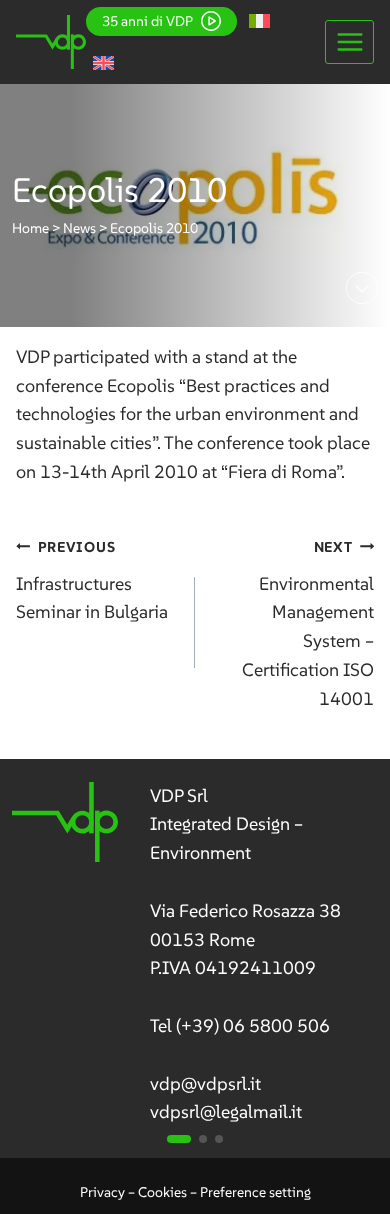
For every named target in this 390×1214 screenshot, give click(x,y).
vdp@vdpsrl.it (205, 1083)
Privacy (102, 1192)
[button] (179, 1139)
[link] (195, 955)
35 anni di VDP (147, 21)
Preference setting (255, 1192)
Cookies (162, 1192)
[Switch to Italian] (259, 21)
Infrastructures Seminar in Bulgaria (92, 581)
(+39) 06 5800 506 (253, 1025)
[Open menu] (349, 41)
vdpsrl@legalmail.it (226, 1111)
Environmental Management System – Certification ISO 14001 (308, 624)
